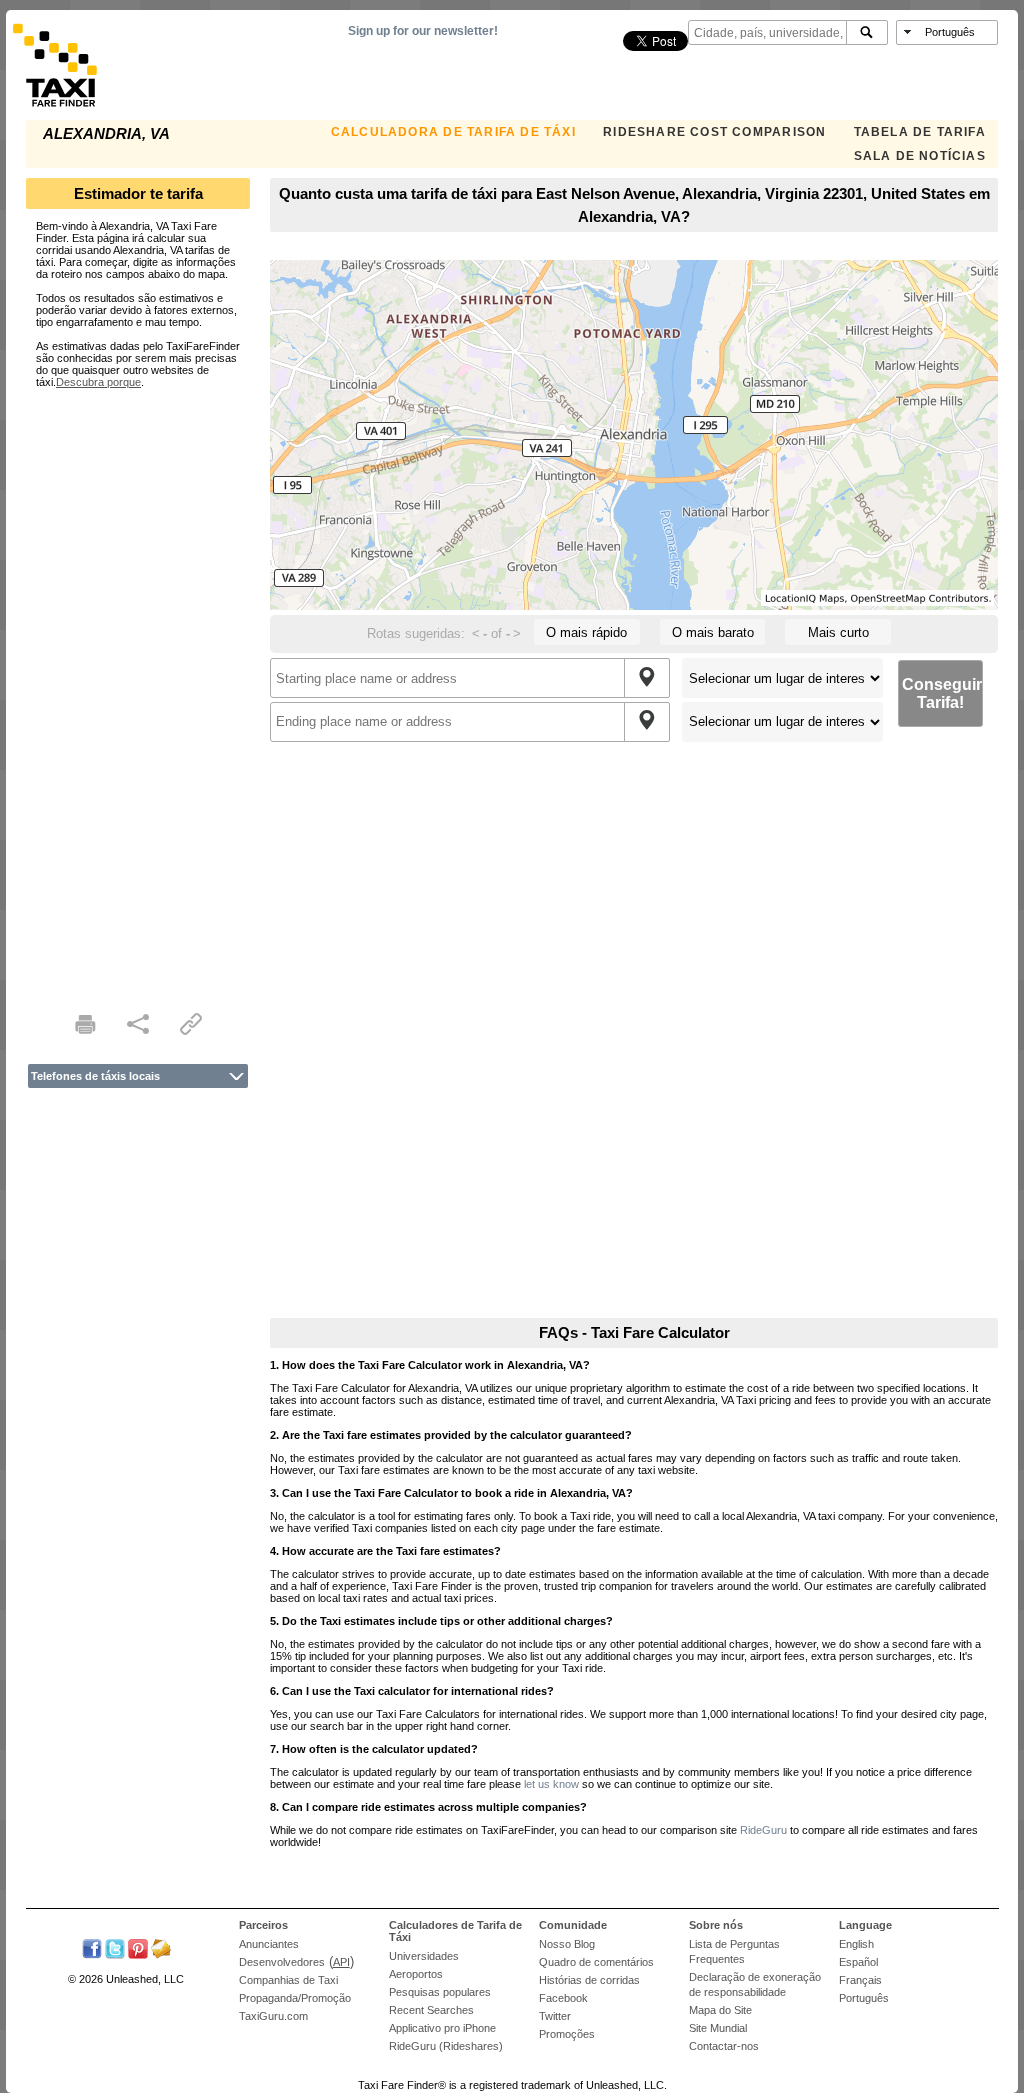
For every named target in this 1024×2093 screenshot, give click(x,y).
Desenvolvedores (282, 1962)
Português (864, 1998)
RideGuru (763, 1830)
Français (860, 1980)
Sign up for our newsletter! (423, 31)
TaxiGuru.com (273, 2016)
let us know (551, 1784)
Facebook (563, 1998)
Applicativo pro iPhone (442, 2028)
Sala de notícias (920, 156)
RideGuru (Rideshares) (446, 2046)
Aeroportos (416, 1974)
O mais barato (713, 632)
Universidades (424, 1956)
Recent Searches (431, 2010)
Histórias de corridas (589, 1980)
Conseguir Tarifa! (942, 693)
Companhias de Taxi (288, 1980)
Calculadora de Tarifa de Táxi (453, 132)
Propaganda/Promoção (295, 1998)
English (856, 1944)
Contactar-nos (724, 2046)
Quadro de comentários (596, 1962)
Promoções (567, 2034)
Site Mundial (718, 2028)
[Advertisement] (138, 688)
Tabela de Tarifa (920, 132)
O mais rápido (586, 632)
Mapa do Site (720, 2010)
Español (858, 1962)
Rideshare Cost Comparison (714, 132)
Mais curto (838, 632)
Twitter (555, 2016)
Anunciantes (269, 1944)
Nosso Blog (567, 1944)
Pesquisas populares (440, 1992)
